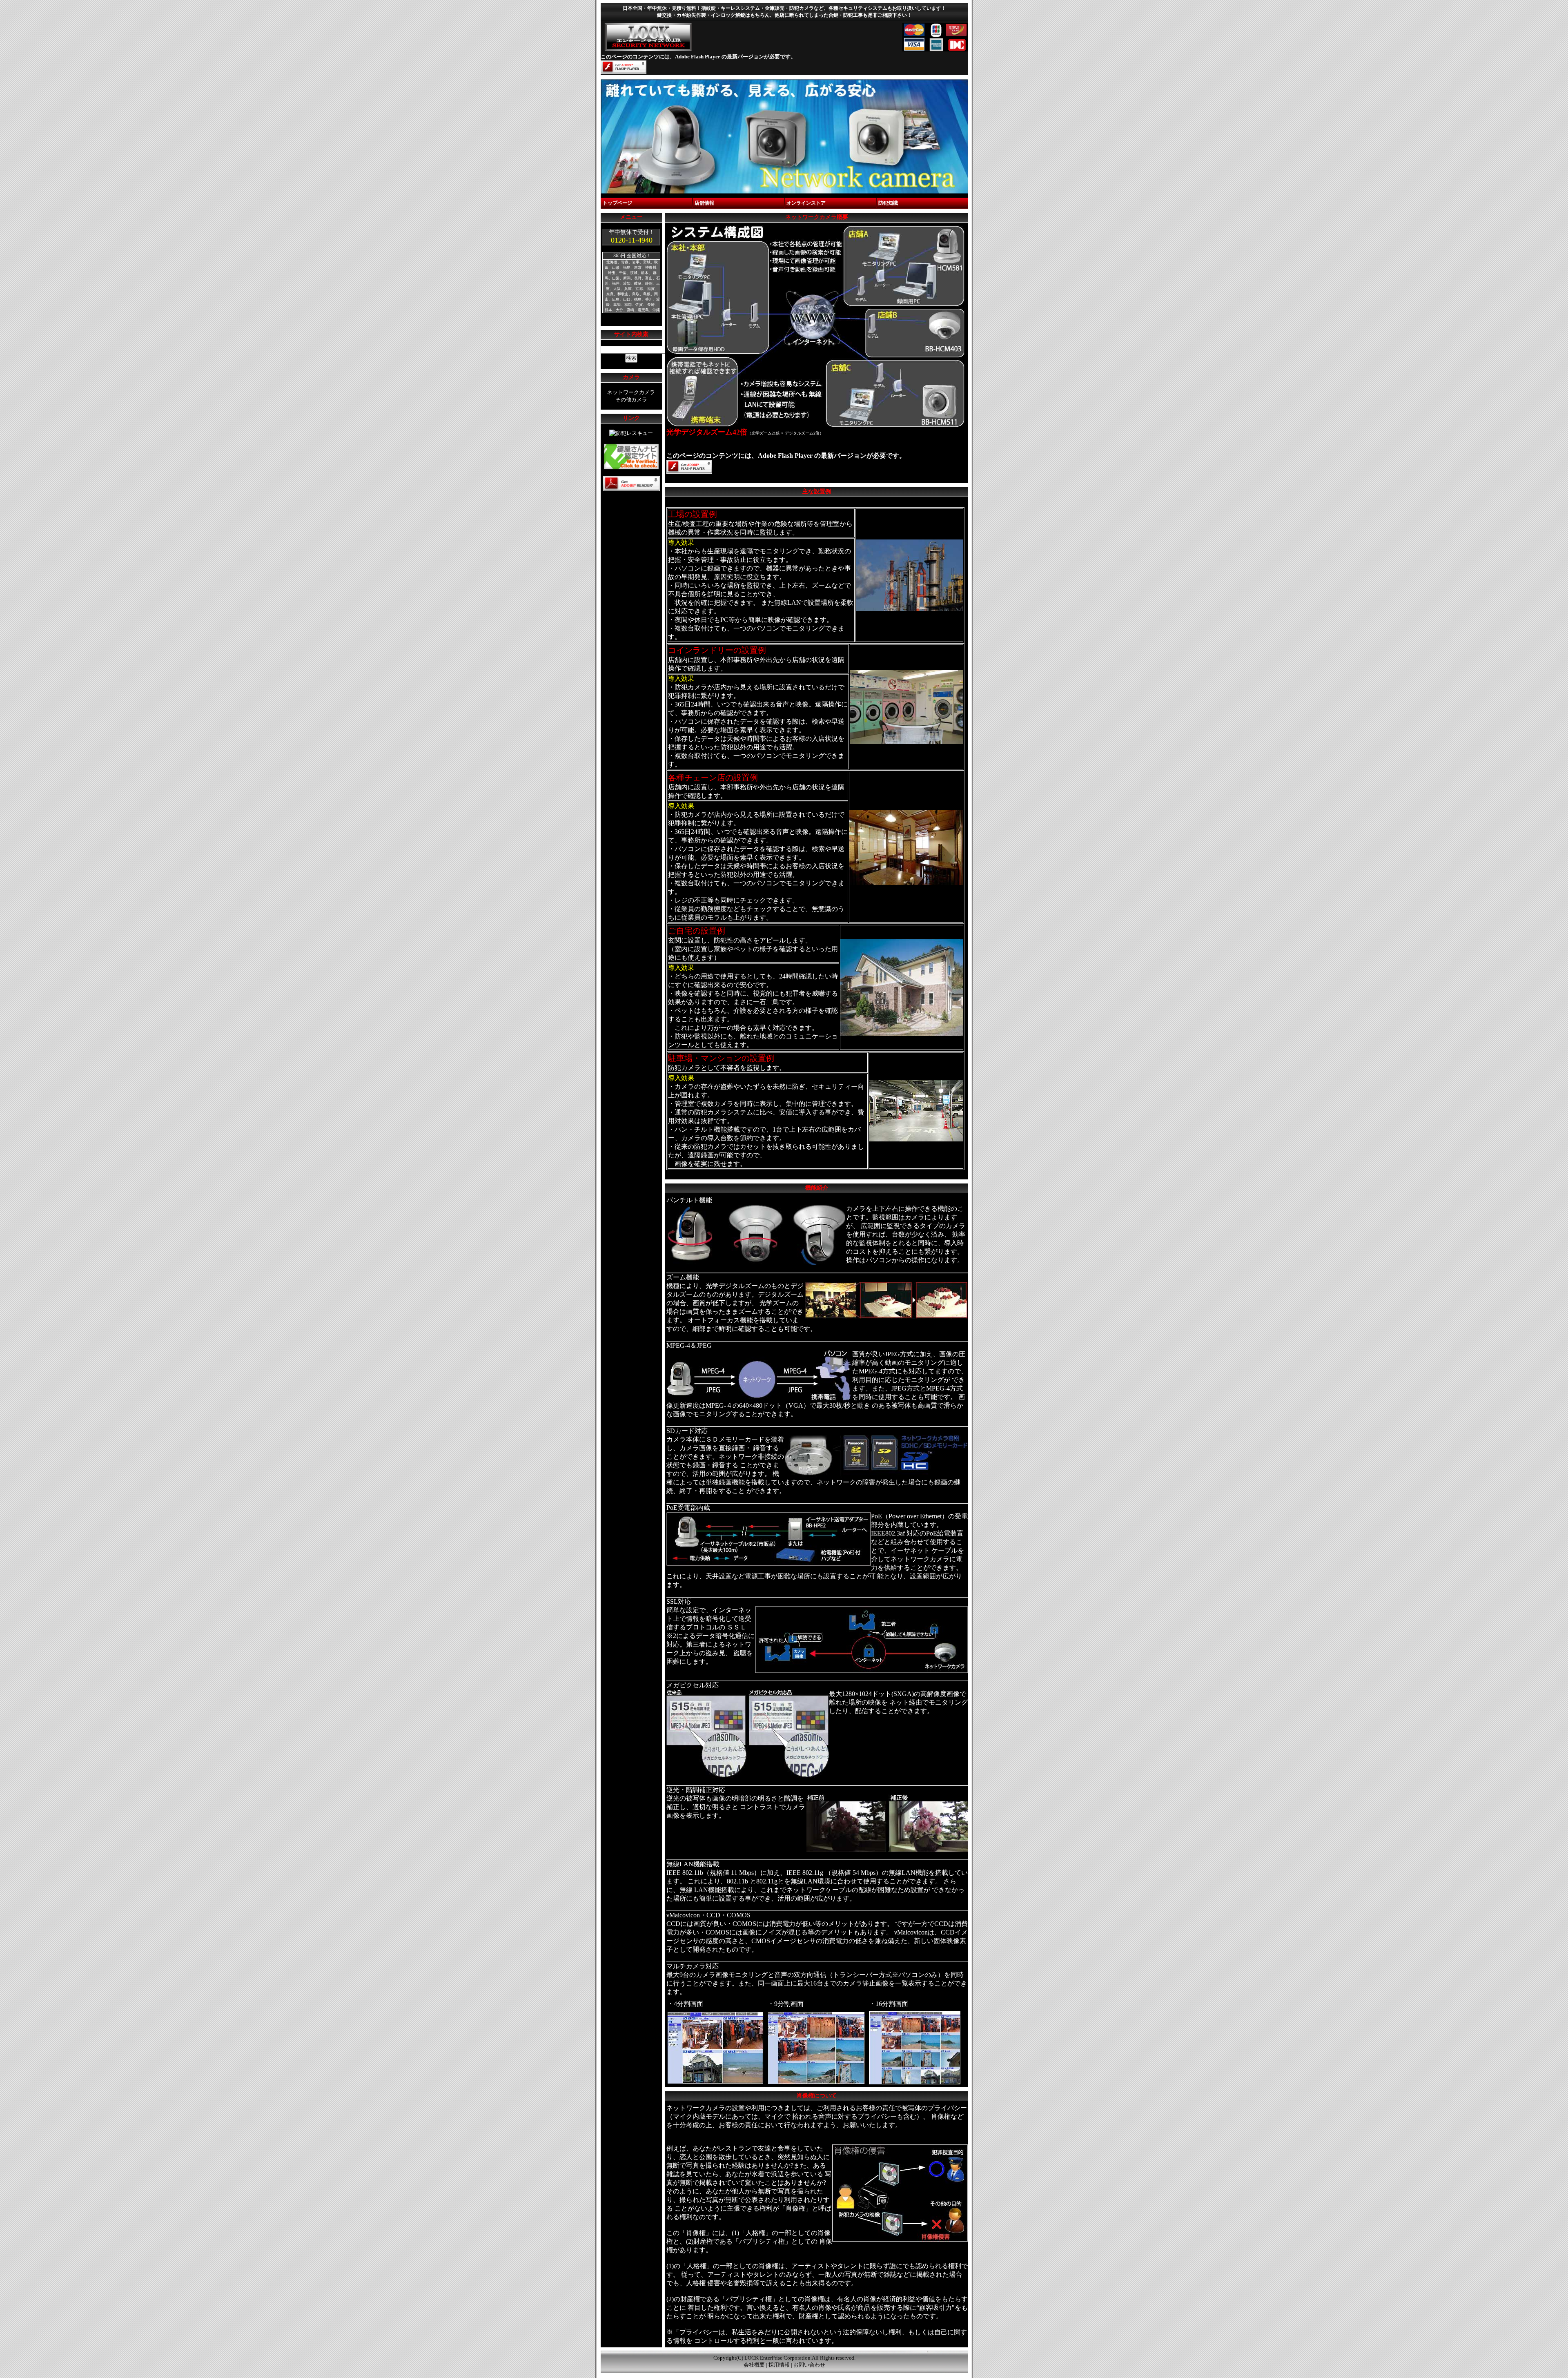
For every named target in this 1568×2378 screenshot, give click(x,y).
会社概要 (754, 2365)
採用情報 (779, 2365)
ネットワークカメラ (631, 392)
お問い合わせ (809, 2365)
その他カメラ (631, 400)
